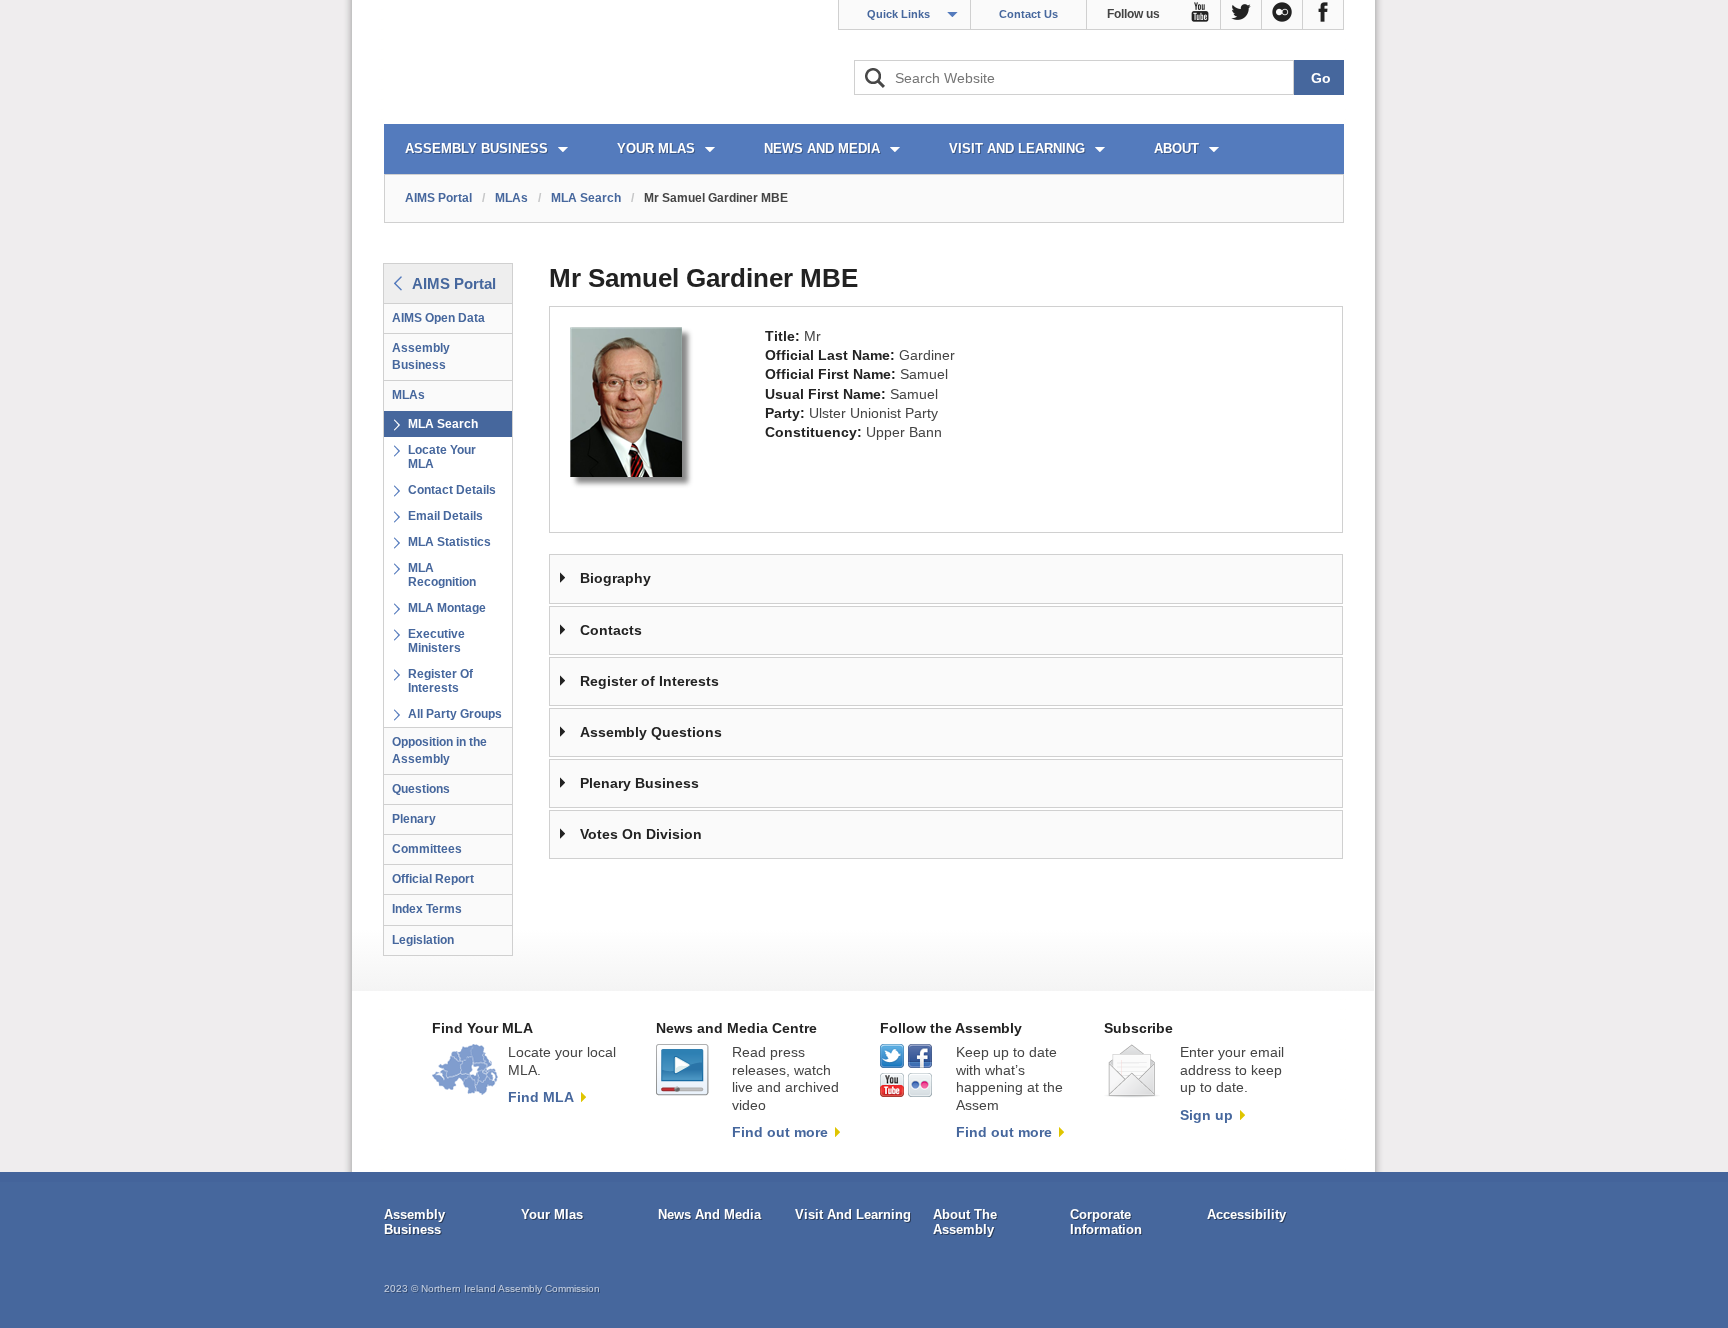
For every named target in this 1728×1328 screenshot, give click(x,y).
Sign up (1206, 1115)
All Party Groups (455, 714)
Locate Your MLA (442, 457)
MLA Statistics (449, 542)
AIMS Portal (438, 198)
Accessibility (1246, 1214)
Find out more (780, 1132)
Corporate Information (1106, 1222)
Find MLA (541, 1097)
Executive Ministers (436, 641)
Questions (421, 789)
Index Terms (427, 909)
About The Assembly (965, 1222)
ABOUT (1176, 148)
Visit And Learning (853, 1214)
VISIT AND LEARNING (1017, 148)
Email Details (445, 516)
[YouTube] (1200, 15)
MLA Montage (447, 608)
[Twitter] (1241, 15)
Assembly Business (421, 356)
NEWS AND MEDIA (822, 148)
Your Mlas (552, 1214)
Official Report (433, 879)
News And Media (709, 1214)
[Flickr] (1282, 15)
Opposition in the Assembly (439, 750)
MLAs (511, 198)
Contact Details (452, 490)
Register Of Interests (440, 681)
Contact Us (1028, 14)
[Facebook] (1323, 15)
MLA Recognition (442, 575)
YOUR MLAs (656, 148)
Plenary (414, 819)
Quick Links (898, 14)
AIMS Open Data (438, 318)
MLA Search (586, 198)
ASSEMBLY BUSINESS (476, 148)
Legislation (423, 940)
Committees (427, 849)
